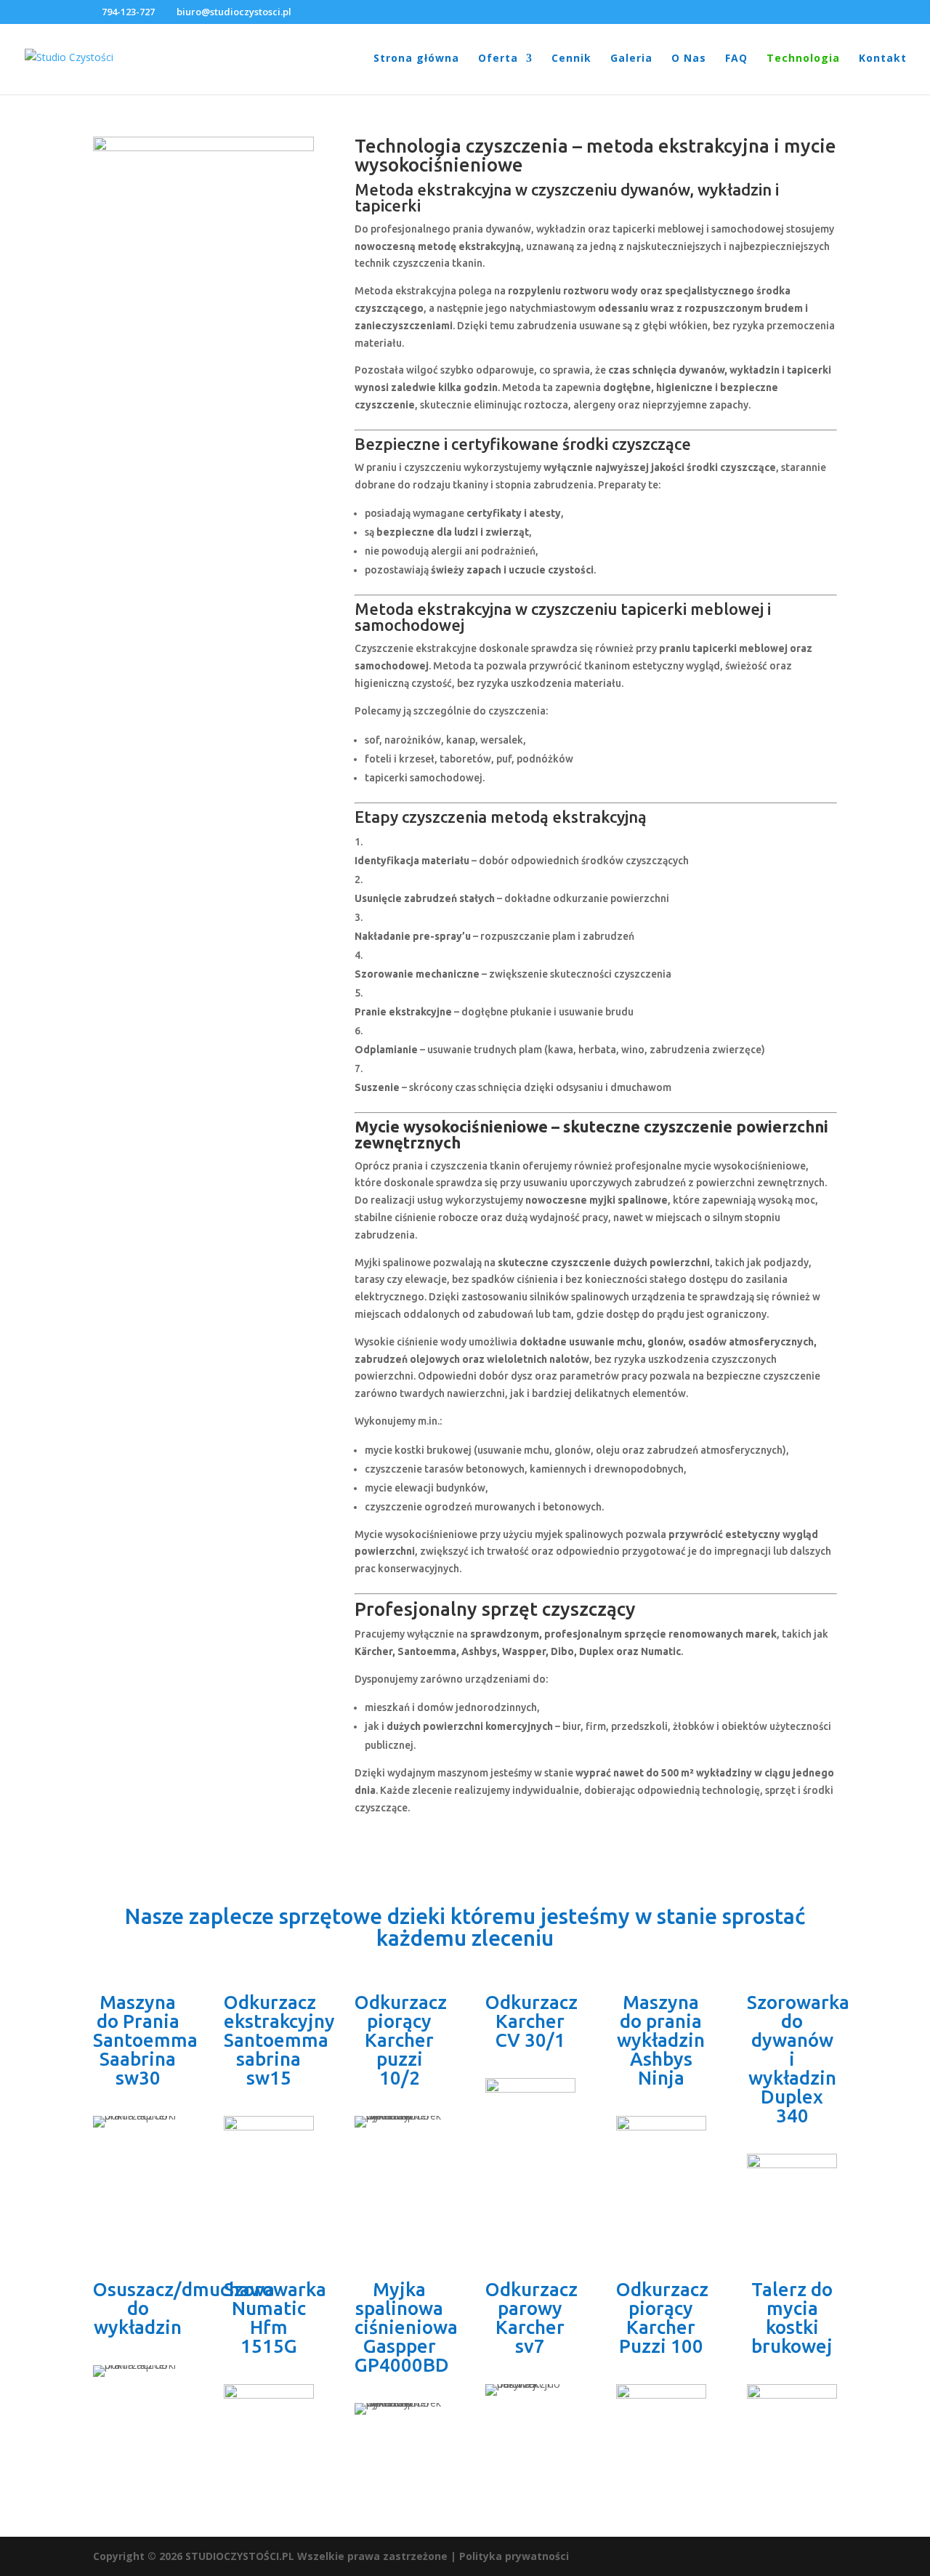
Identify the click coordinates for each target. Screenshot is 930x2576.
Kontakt (883, 59)
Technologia (803, 59)
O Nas (689, 59)
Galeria (631, 59)
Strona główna (416, 59)
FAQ (736, 59)
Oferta (498, 59)
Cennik (571, 59)
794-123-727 (128, 12)
